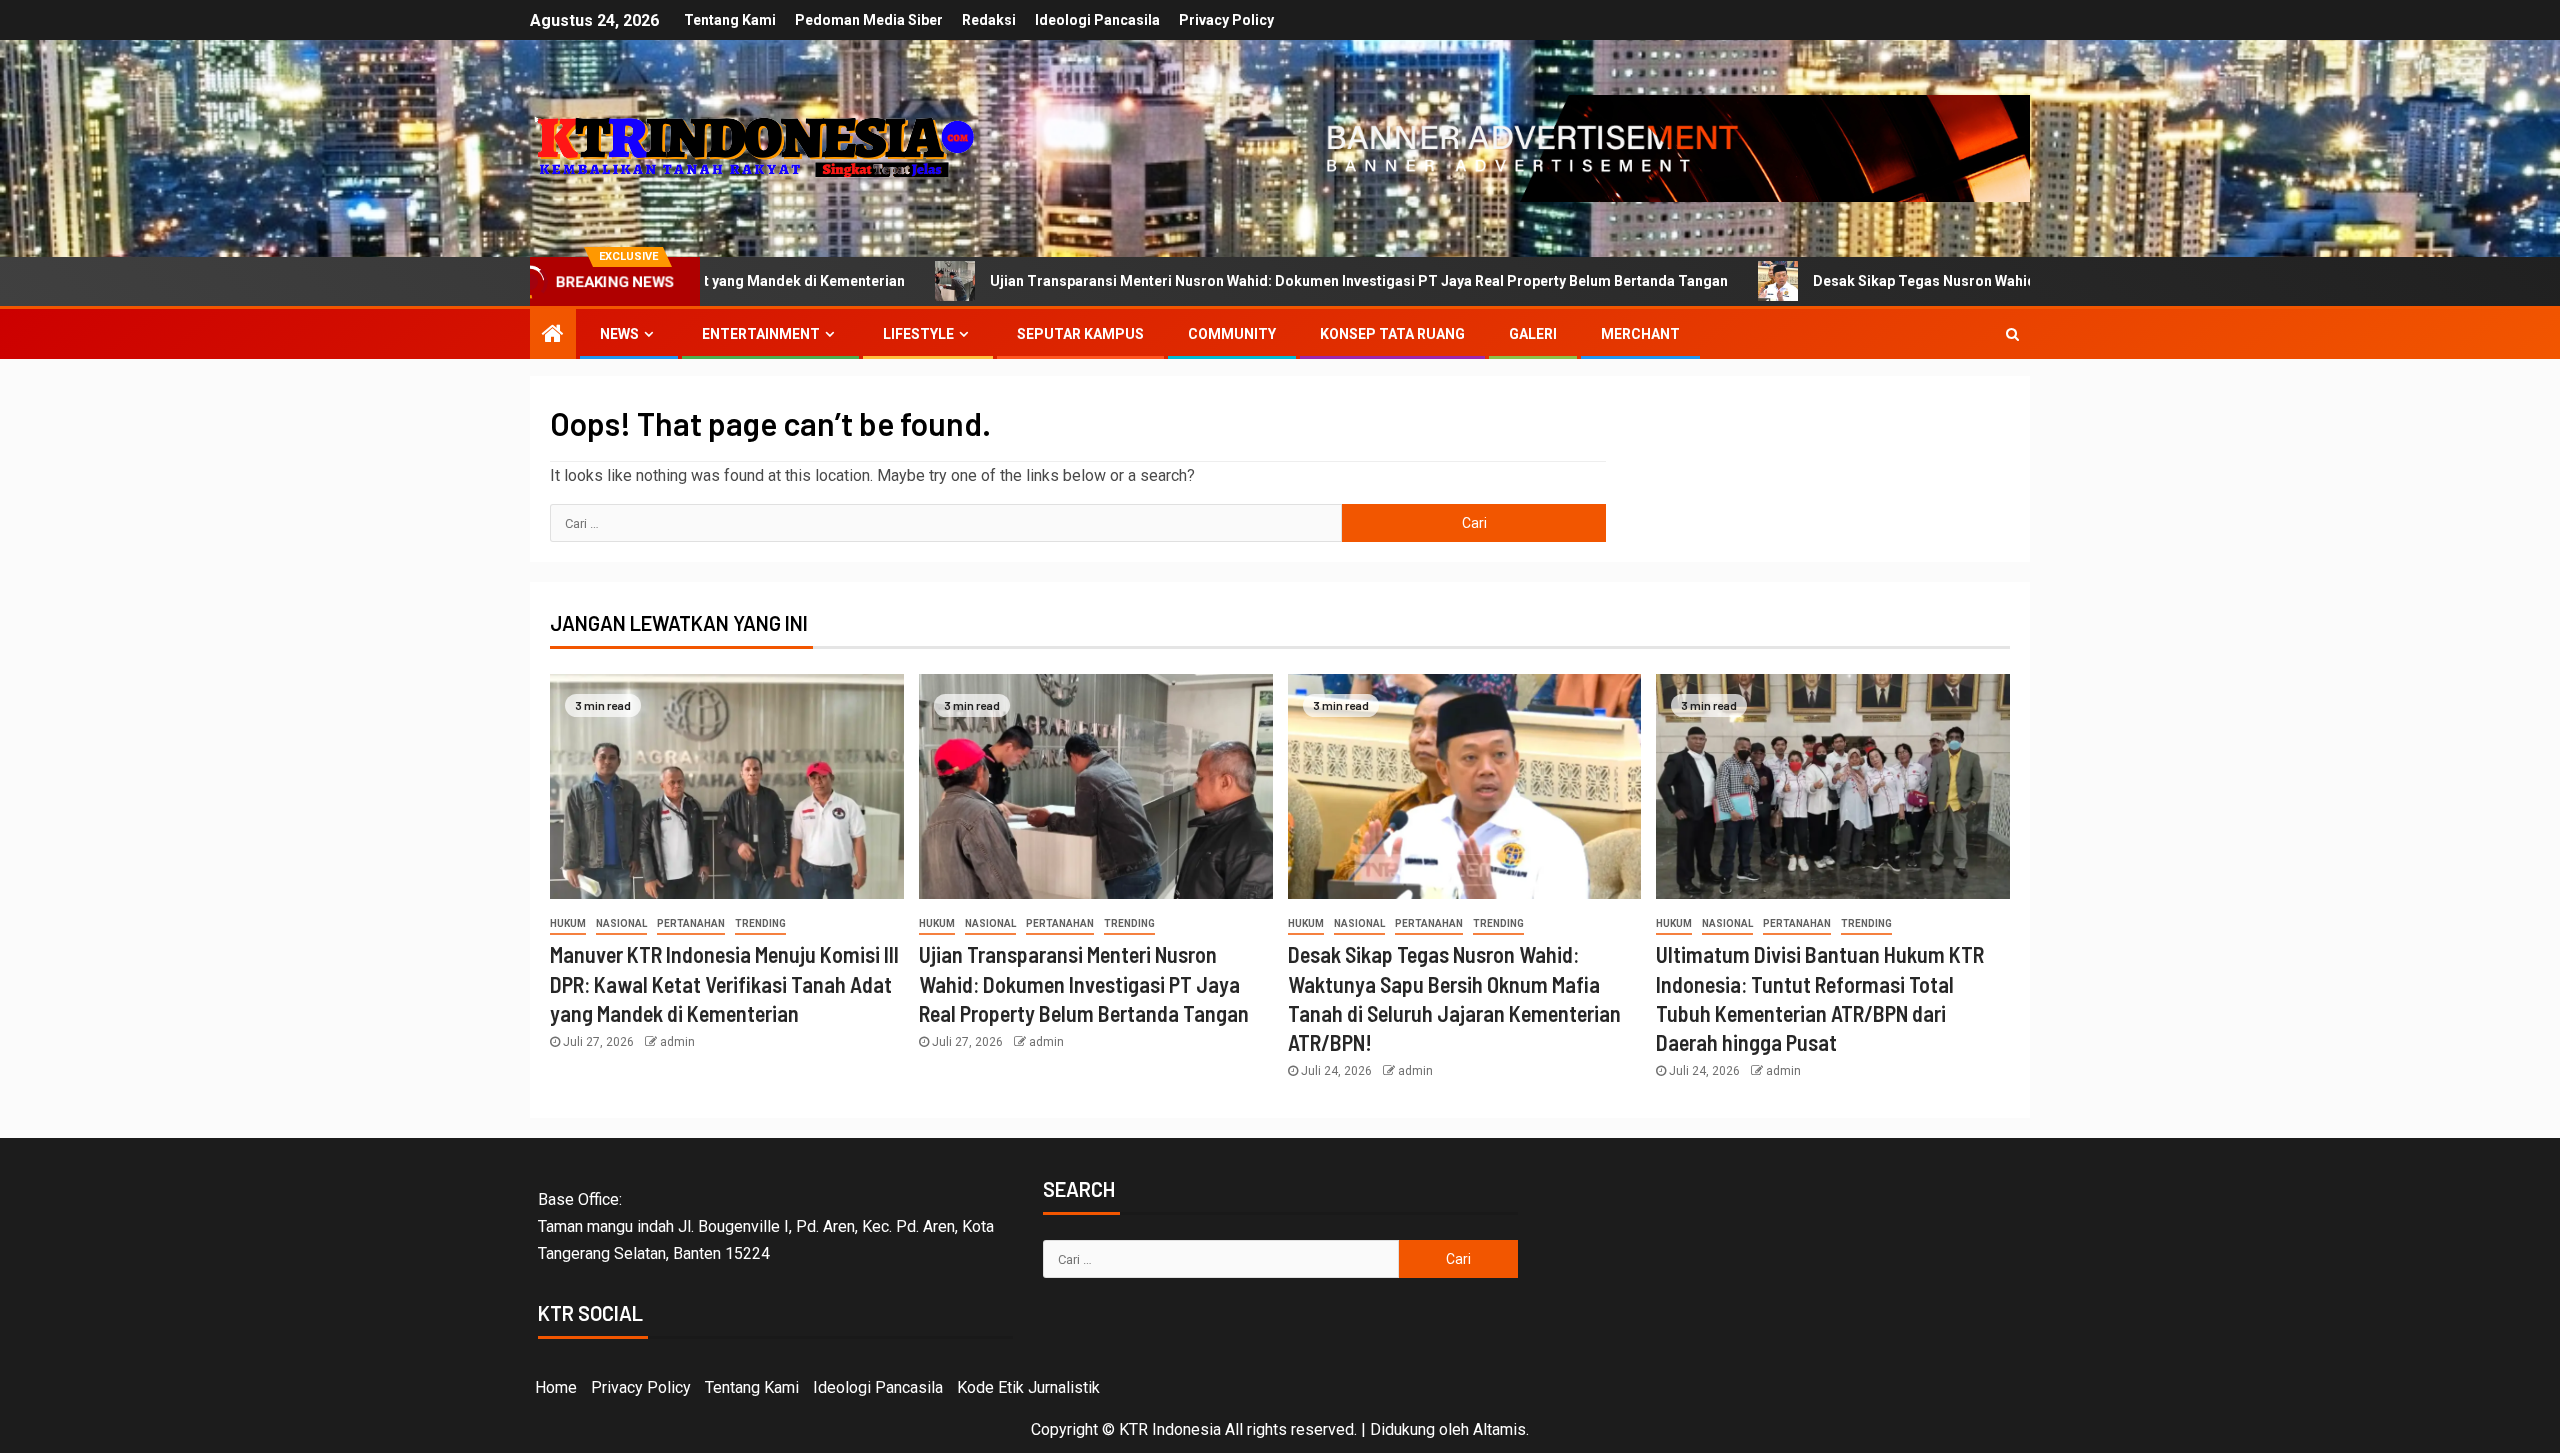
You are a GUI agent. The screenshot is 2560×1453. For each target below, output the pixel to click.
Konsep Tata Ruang (1392, 334)
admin (677, 1042)
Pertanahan (691, 923)
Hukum (568, 923)
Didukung (1402, 1429)
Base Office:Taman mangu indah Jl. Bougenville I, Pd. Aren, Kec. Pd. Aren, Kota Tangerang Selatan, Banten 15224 (766, 1226)
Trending (760, 923)
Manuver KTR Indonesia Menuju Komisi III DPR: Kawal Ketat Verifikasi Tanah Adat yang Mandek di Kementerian (724, 983)
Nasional (621, 923)
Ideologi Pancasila (1097, 20)
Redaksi (989, 20)
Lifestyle (918, 334)
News (619, 334)
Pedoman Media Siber (869, 20)
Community (1232, 334)
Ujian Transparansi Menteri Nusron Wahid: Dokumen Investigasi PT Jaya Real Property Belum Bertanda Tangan (1231, 281)
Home (556, 1387)
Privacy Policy (1226, 20)
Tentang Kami (730, 20)
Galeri (1533, 334)
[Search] (2012, 334)
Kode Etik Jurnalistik (1028, 1387)
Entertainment (761, 334)
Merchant (1640, 334)
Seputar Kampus (1080, 334)
